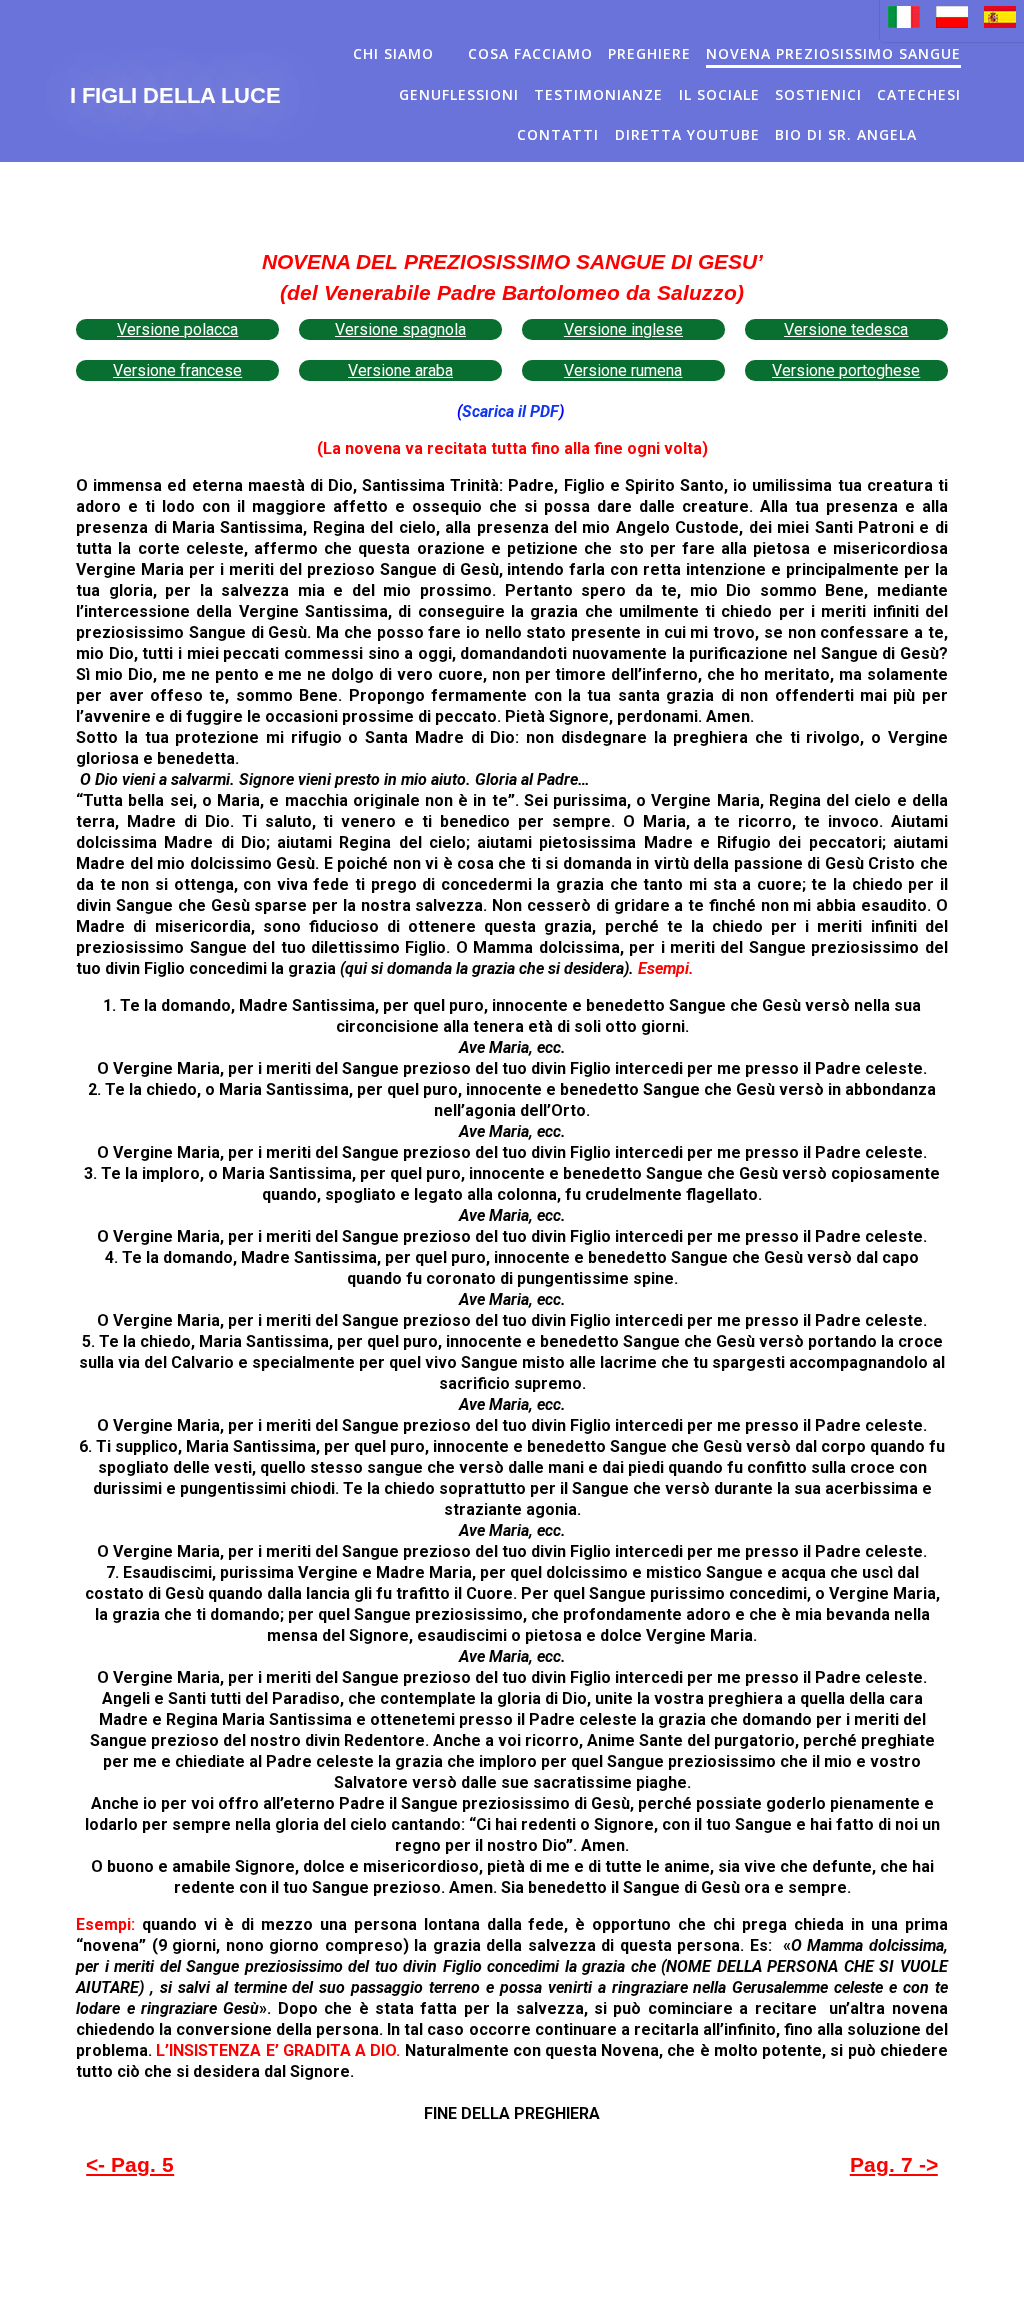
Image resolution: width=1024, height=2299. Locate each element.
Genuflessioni (459, 94)
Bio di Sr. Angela (846, 134)
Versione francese (177, 370)
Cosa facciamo (530, 53)
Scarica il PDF (510, 411)
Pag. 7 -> (894, 2164)
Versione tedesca (846, 329)
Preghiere (649, 53)
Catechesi (919, 94)
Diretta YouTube (687, 134)
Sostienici (818, 94)
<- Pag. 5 (130, 2164)
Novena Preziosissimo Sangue (833, 53)
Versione (597, 370)
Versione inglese (623, 329)
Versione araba (400, 370)
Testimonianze (598, 94)
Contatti (558, 134)
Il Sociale (719, 94)
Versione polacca (177, 329)
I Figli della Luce (175, 96)
